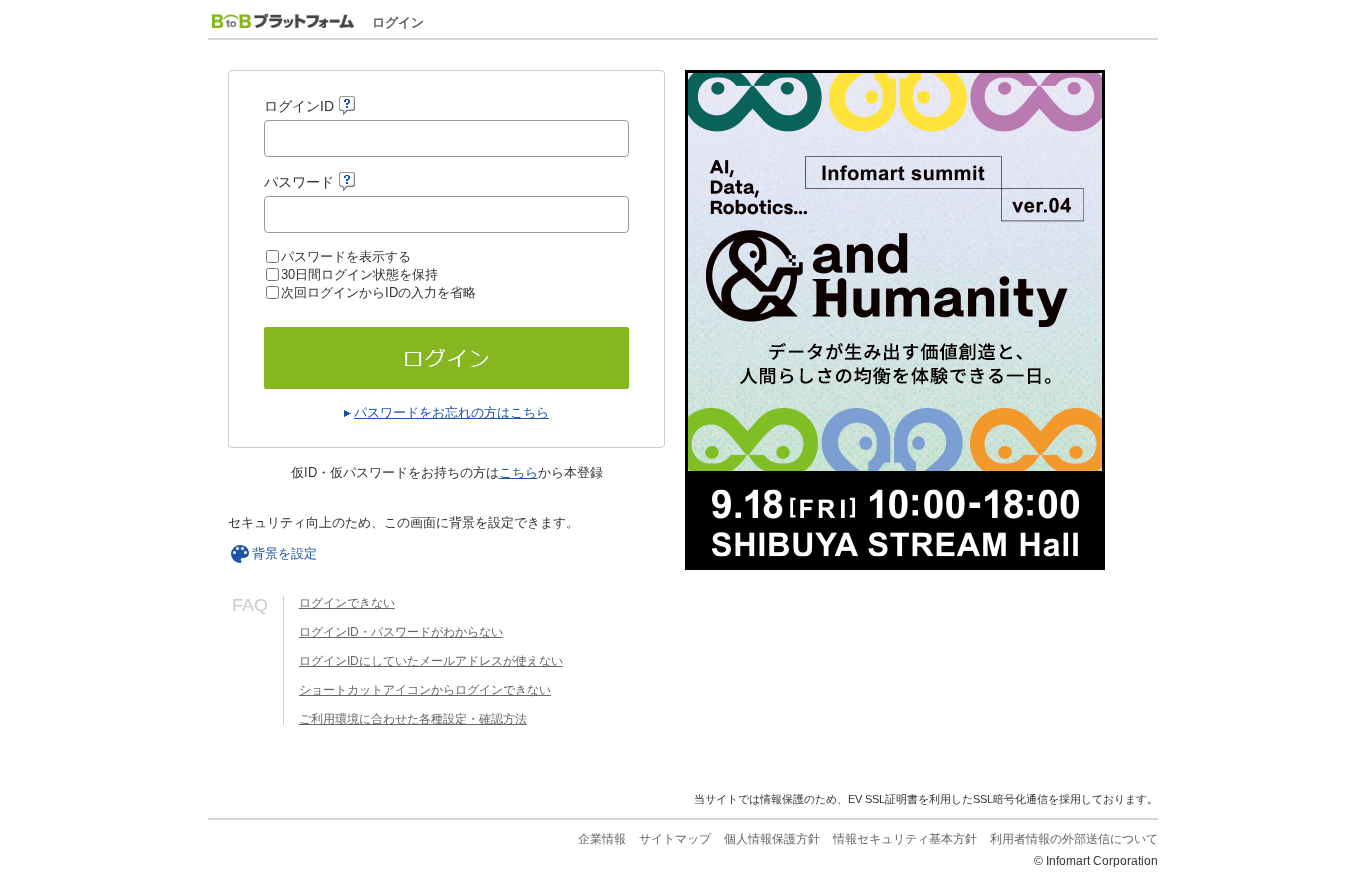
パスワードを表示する (346, 256)
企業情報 (602, 839)
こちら (518, 472)
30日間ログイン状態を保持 (359, 274)
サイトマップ (675, 839)
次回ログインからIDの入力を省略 (378, 292)
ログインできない (347, 603)
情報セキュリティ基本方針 (905, 839)
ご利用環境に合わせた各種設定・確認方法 (413, 719)
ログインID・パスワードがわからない (401, 632)
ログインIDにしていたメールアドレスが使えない (431, 661)
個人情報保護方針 (772, 839)
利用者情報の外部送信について (1074, 839)
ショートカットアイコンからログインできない (425, 690)
